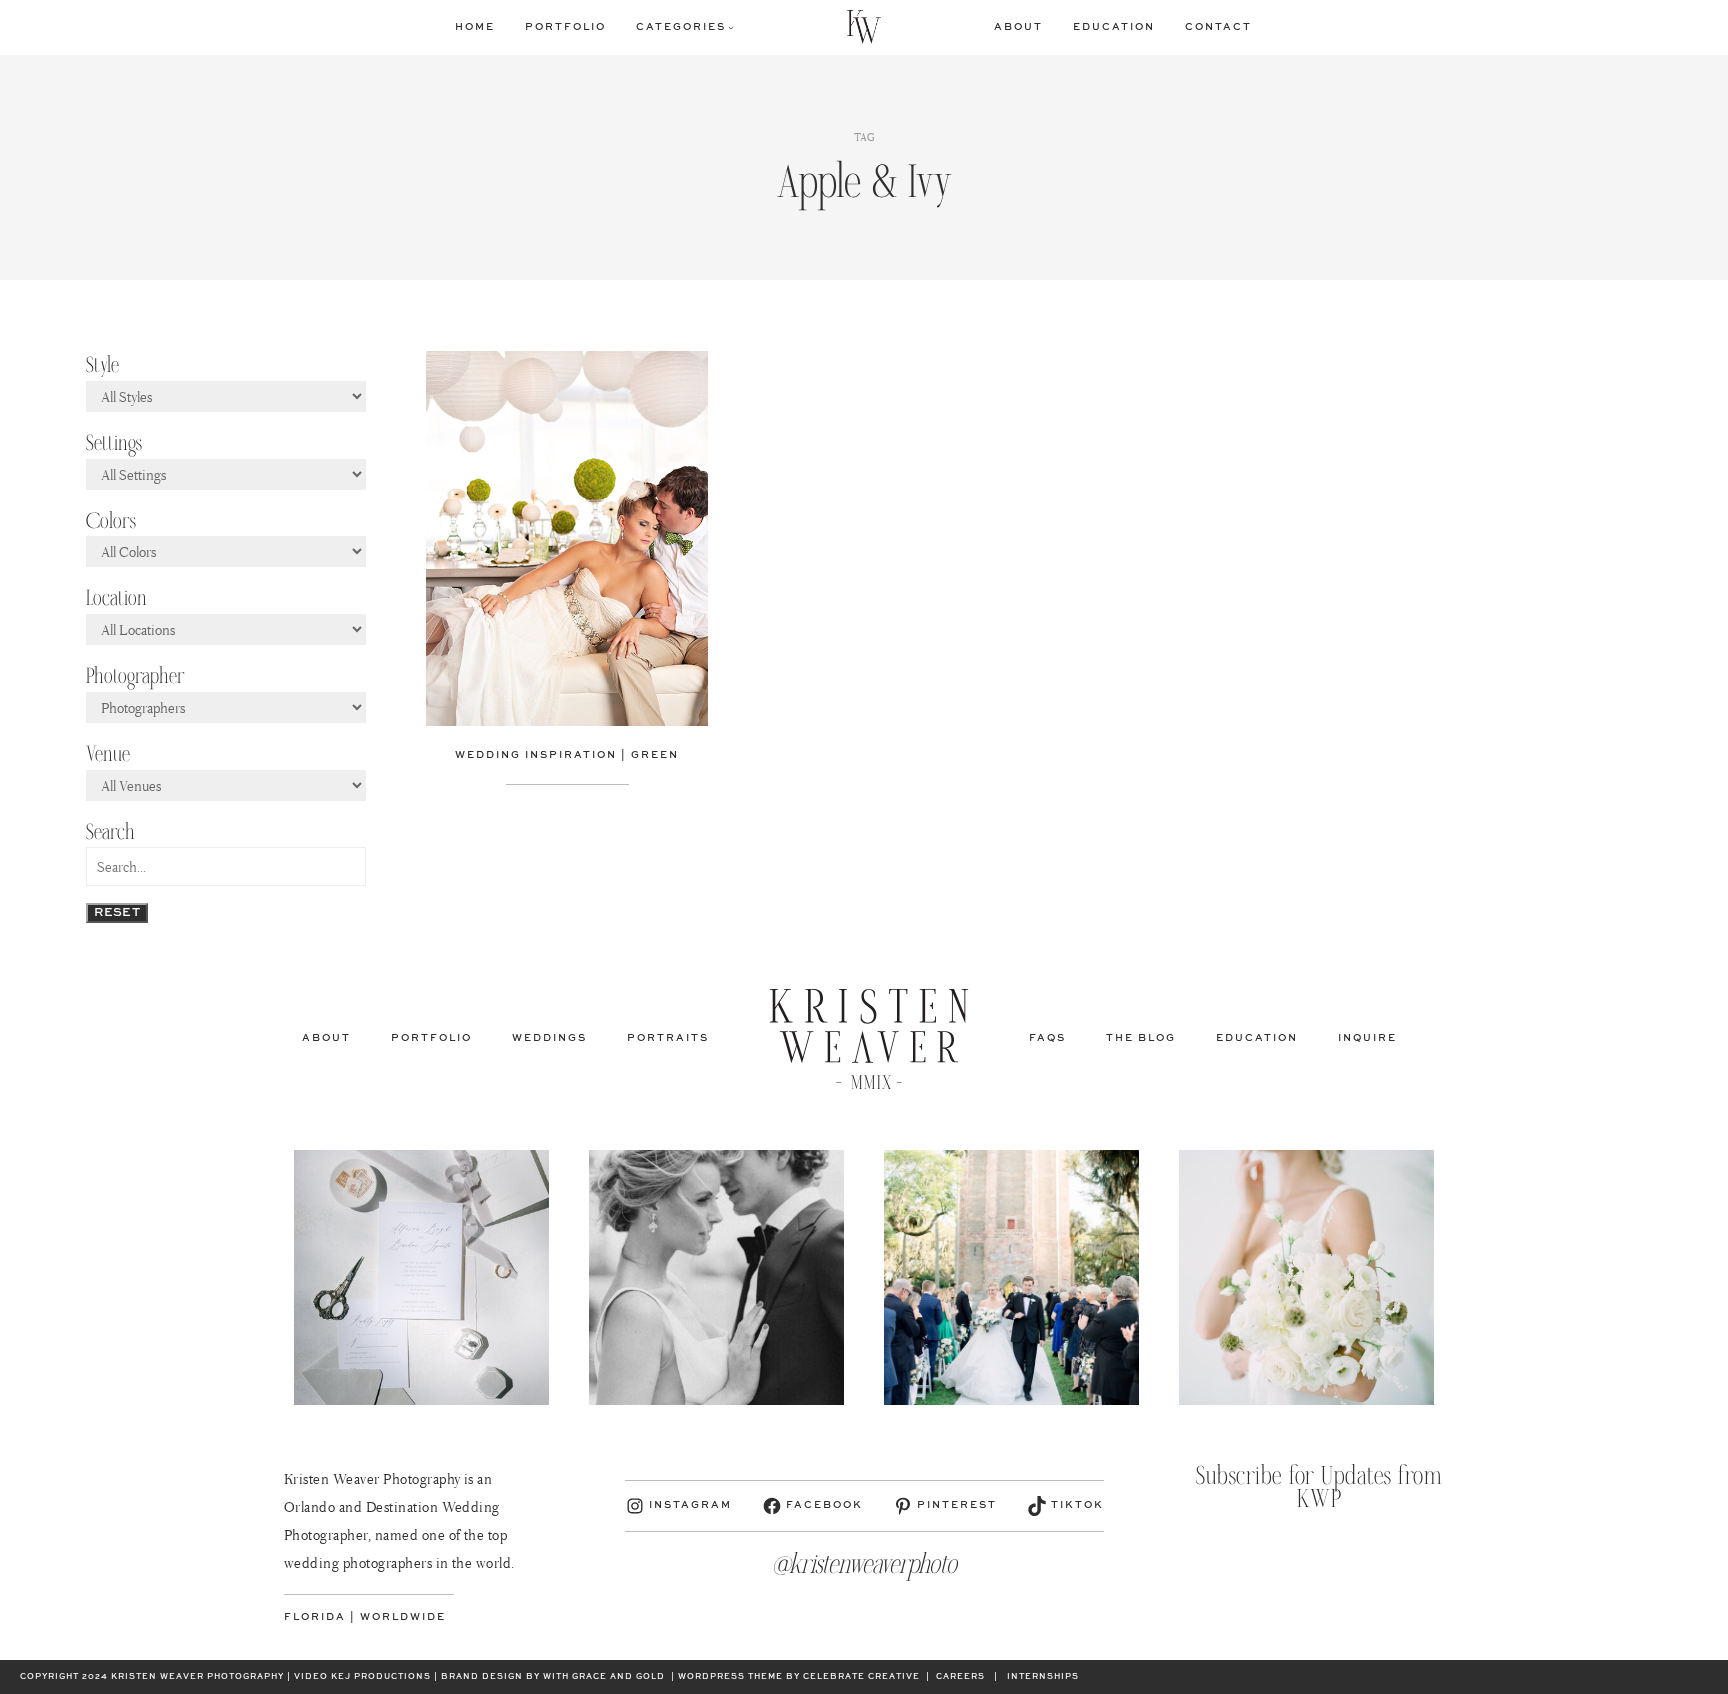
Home (475, 27)
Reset (117, 913)
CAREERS (960, 1677)
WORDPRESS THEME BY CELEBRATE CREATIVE (799, 1677)
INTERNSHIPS (1043, 1677)
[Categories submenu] (731, 27)
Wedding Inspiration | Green (567, 755)
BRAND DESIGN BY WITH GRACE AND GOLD (553, 1677)
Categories (681, 27)
